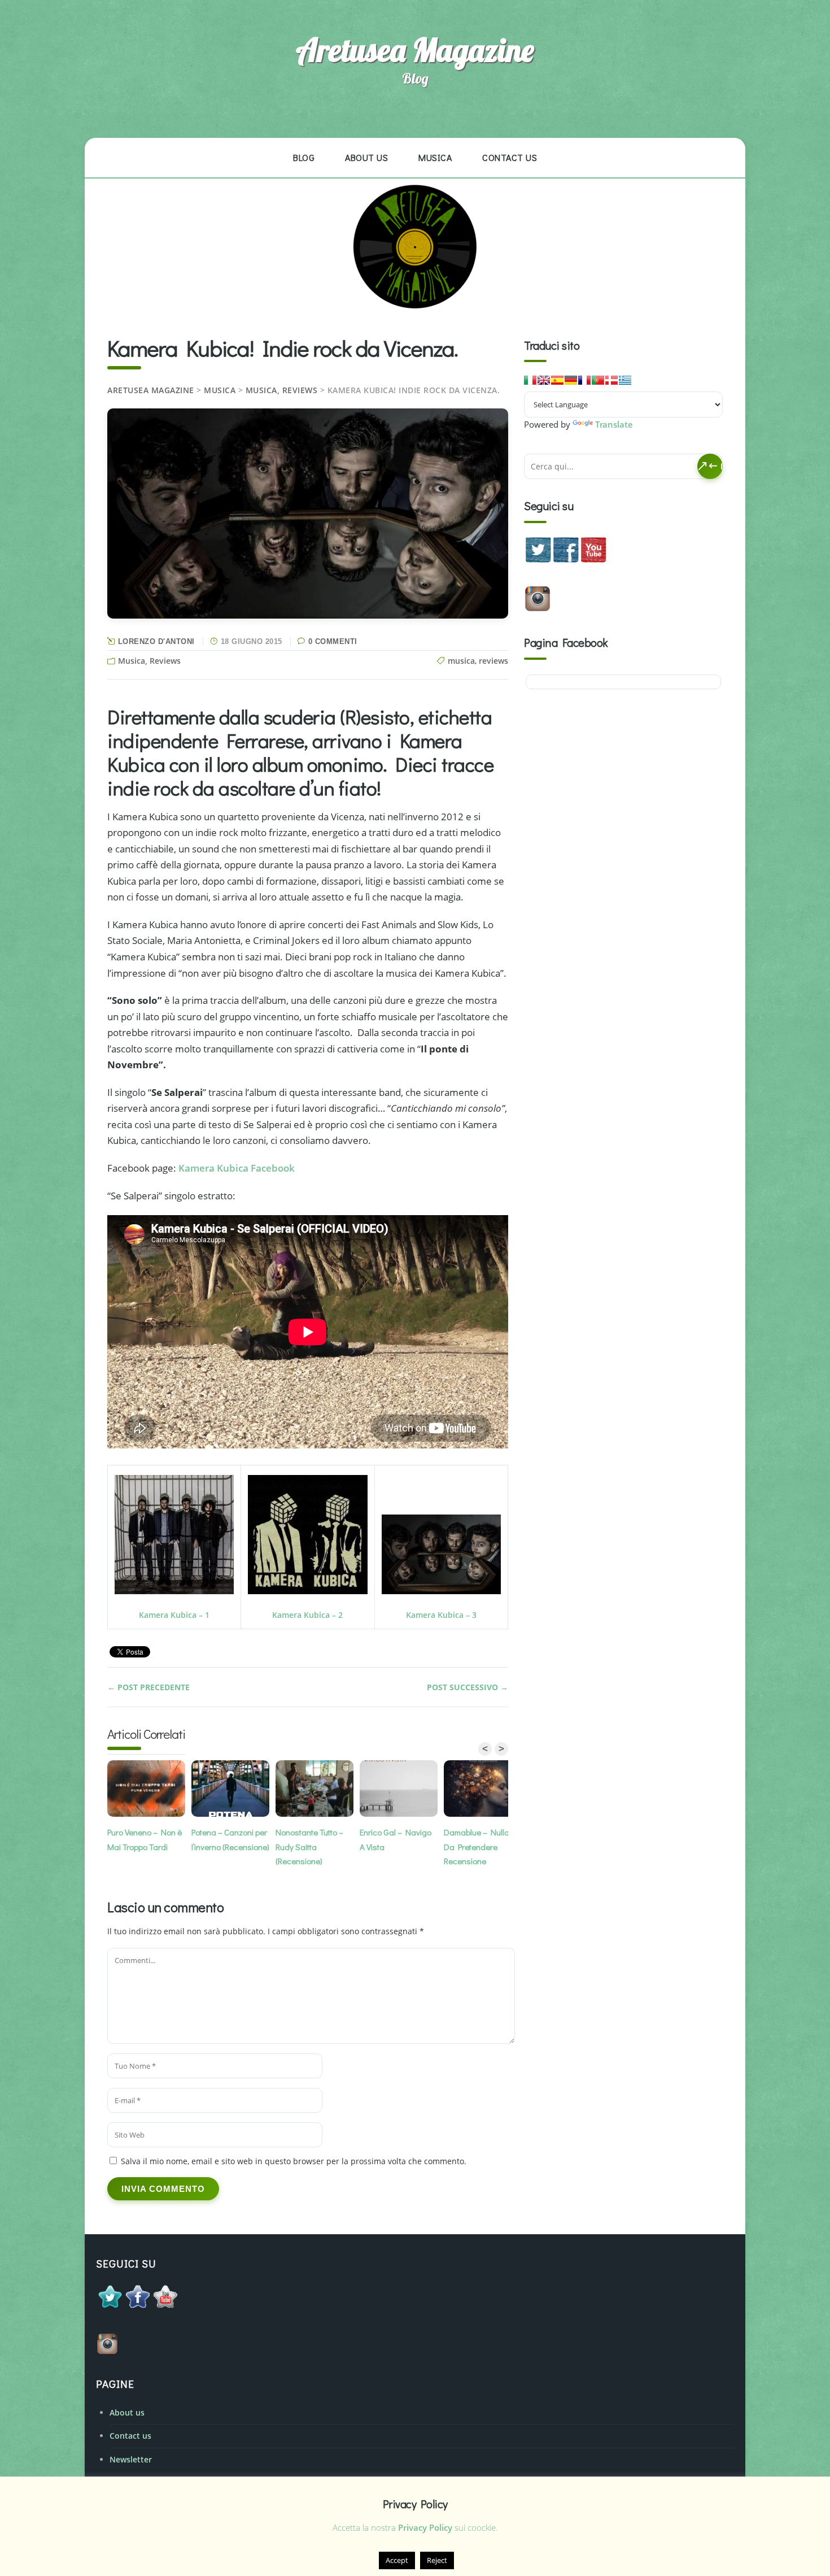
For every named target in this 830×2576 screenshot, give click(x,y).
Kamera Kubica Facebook (237, 1168)
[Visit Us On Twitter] (538, 560)
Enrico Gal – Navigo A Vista (396, 1839)
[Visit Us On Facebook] (565, 560)
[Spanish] (557, 380)
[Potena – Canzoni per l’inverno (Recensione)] (233, 1790)
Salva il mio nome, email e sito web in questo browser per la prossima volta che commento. (294, 2161)
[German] (571, 380)
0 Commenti (333, 641)
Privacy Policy (425, 2527)
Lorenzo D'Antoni (156, 641)
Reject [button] (437, 2560)
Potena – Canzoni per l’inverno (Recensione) (230, 1839)
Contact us (510, 157)
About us (366, 157)
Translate (614, 424)
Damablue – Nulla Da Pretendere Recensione (477, 1846)
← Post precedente (148, 1687)
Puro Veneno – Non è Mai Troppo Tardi (145, 1839)
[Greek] (625, 380)
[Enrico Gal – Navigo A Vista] (402, 1790)
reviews (493, 661)
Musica (435, 157)
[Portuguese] (598, 380)
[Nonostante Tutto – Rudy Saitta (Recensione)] (318, 1790)
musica (461, 661)
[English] (544, 380)
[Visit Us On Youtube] (593, 560)
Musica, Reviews (282, 390)
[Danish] (611, 380)
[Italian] (530, 380)
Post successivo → (468, 1687)
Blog (304, 157)
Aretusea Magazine (415, 50)
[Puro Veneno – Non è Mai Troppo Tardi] (149, 1790)
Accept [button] (397, 2560)
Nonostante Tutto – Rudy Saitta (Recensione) (309, 1846)
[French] (584, 380)
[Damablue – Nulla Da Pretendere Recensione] (486, 1790)
